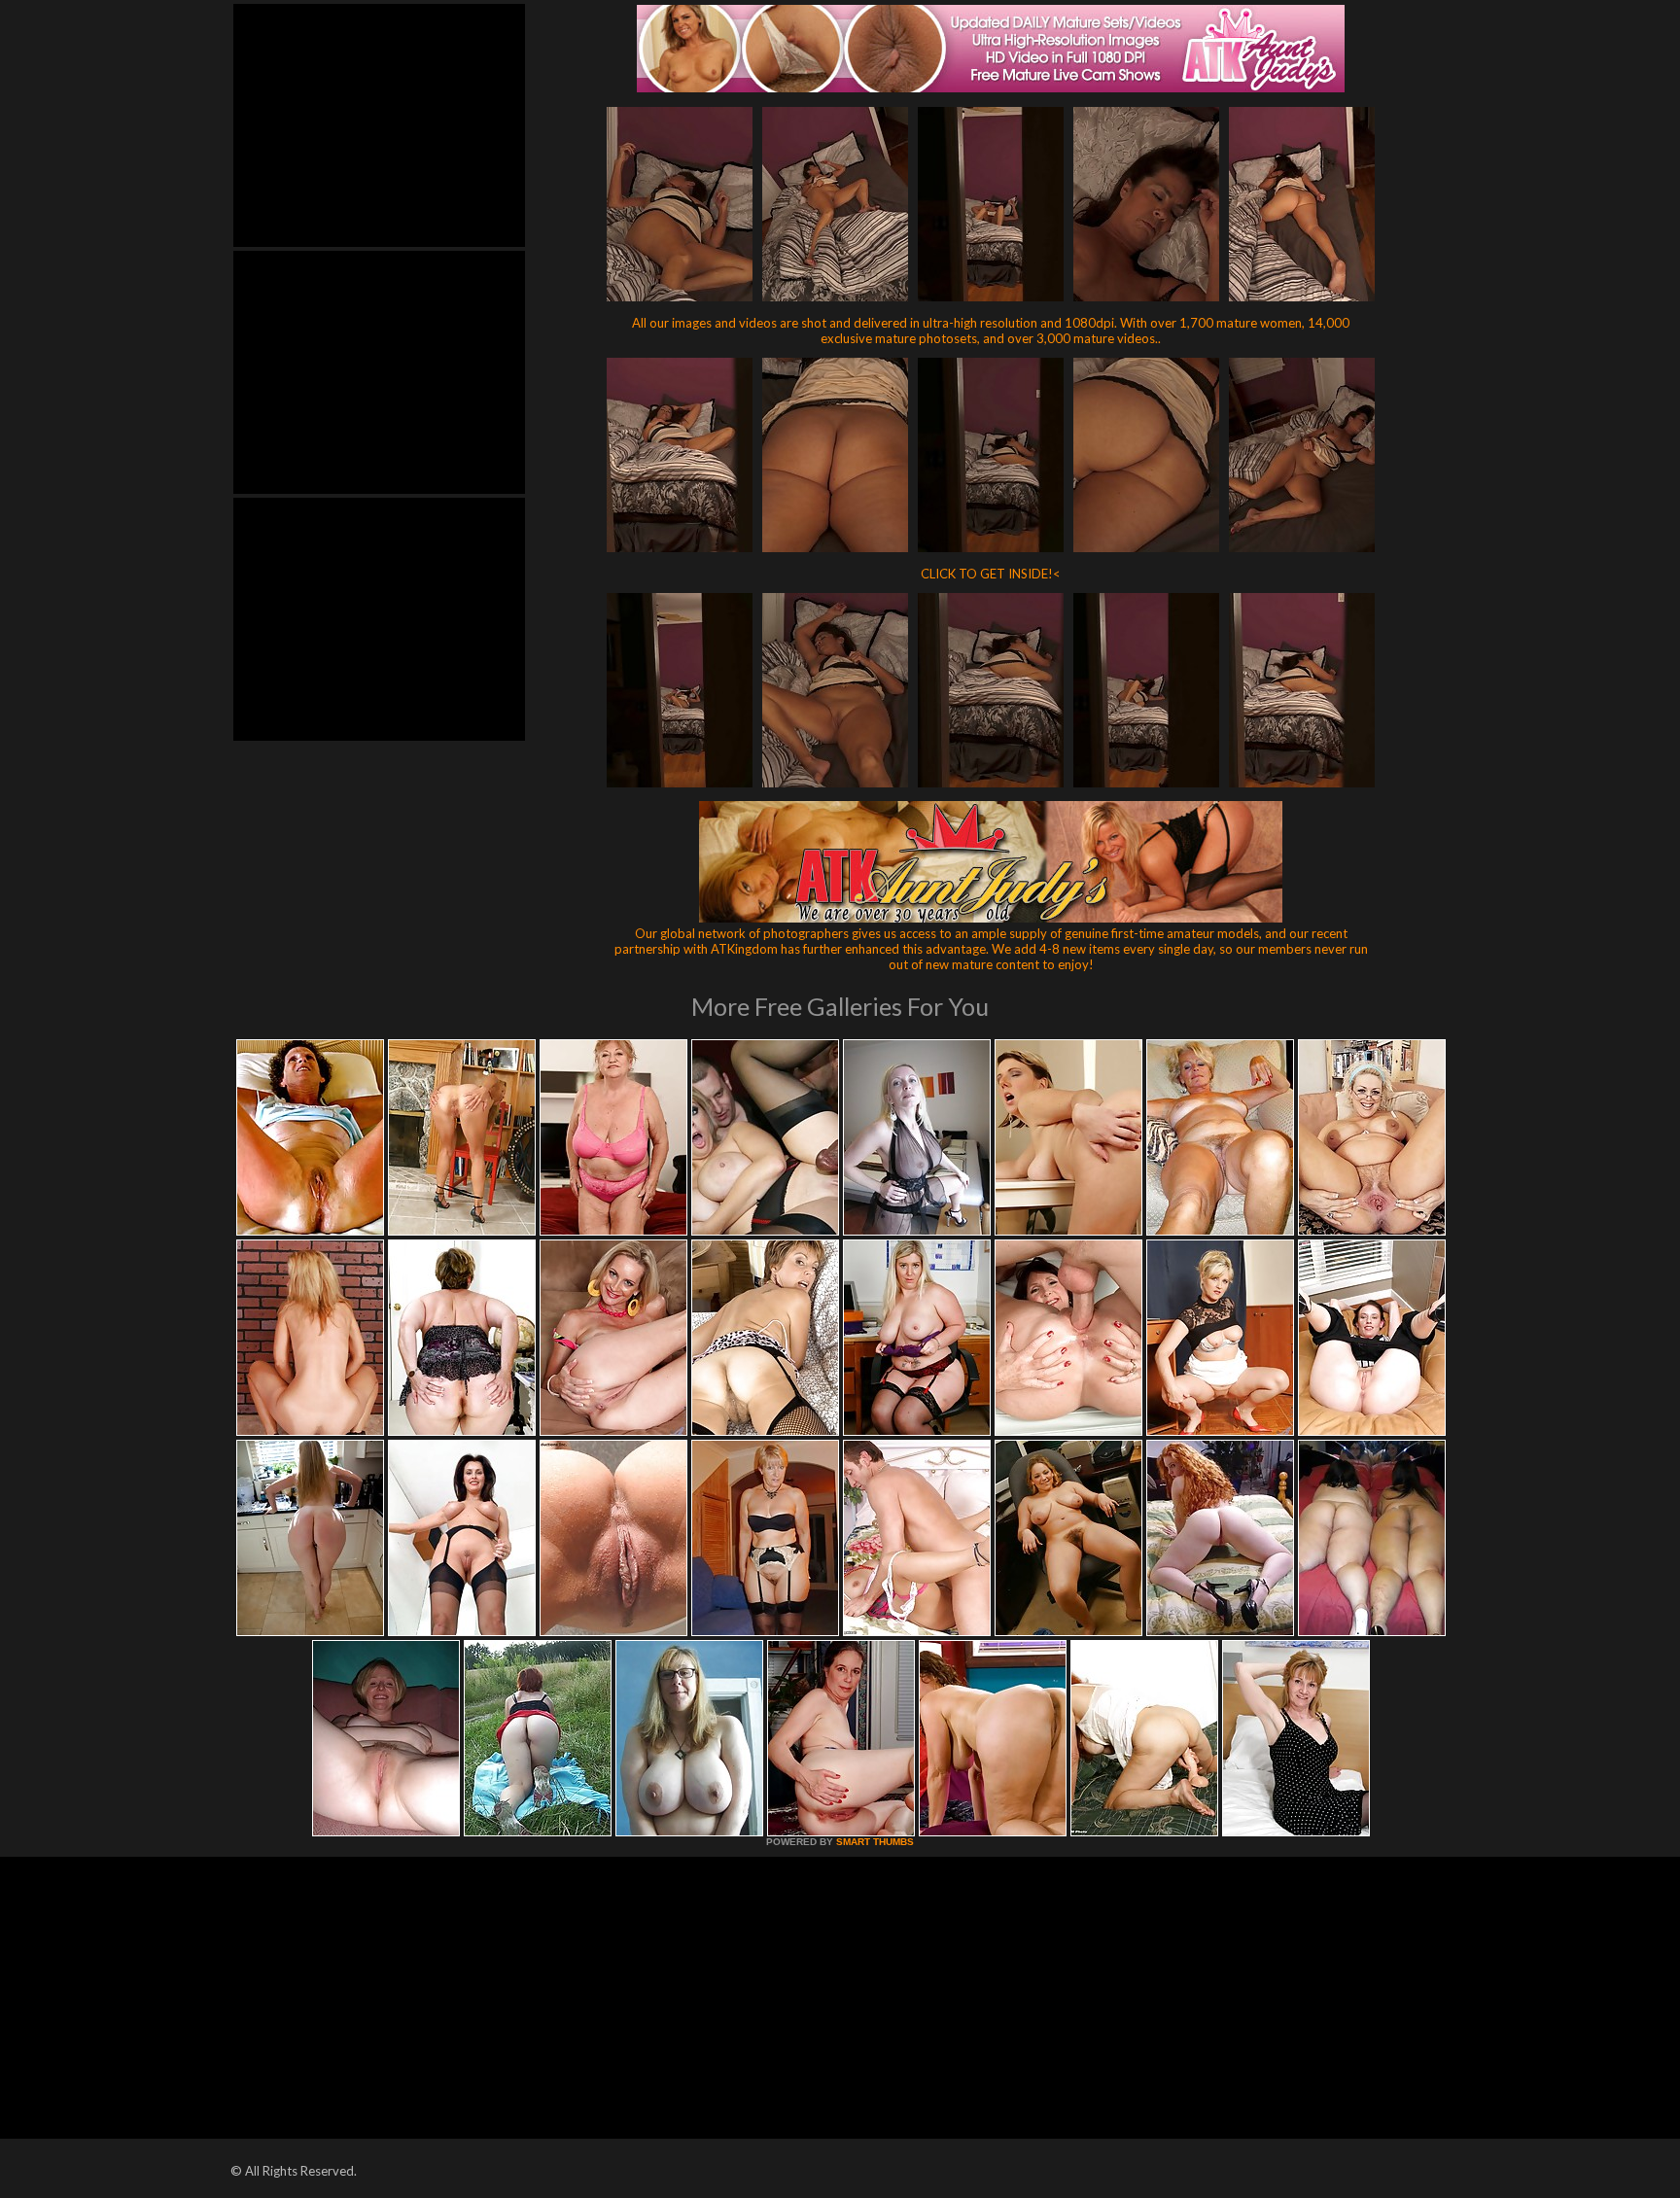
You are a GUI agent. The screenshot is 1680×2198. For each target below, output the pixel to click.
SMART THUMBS (875, 1842)
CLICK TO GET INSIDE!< (991, 574)
